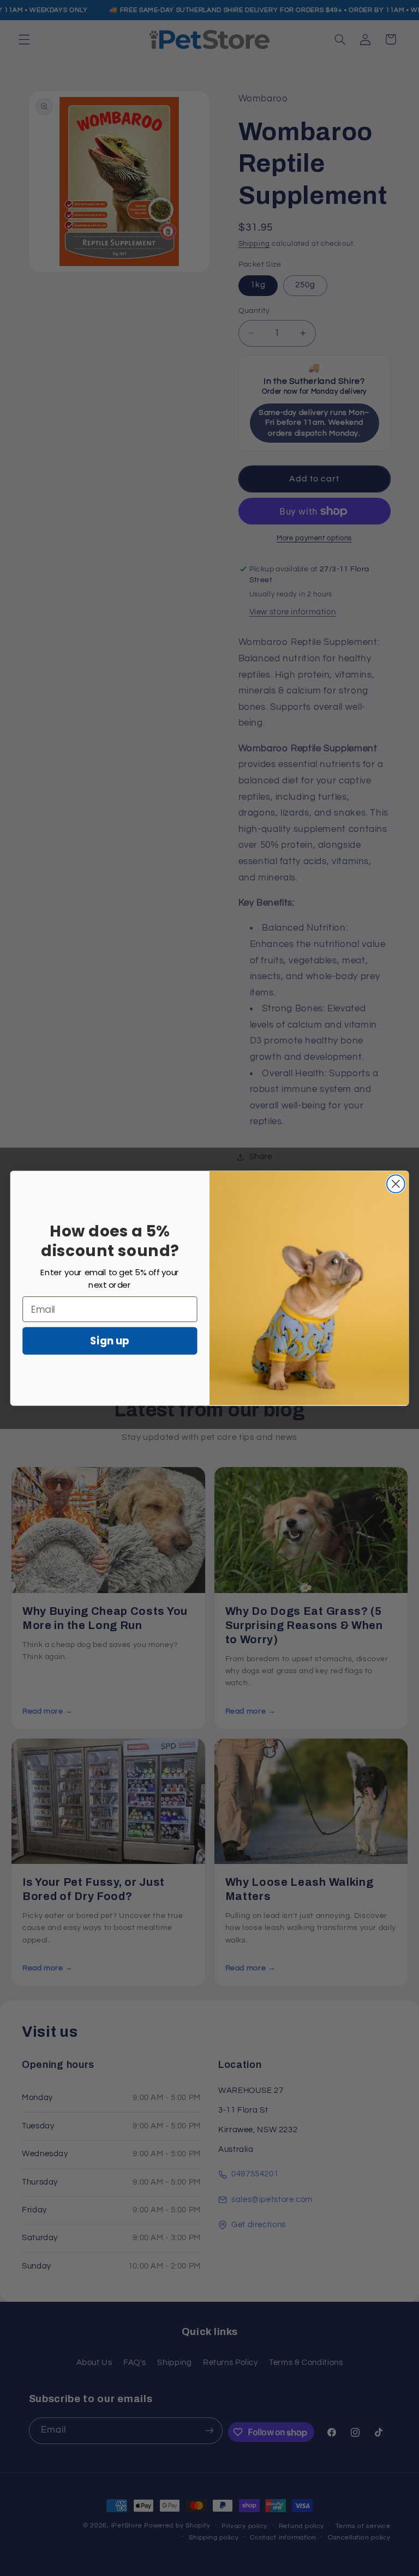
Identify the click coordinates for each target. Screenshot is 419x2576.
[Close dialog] (396, 1184)
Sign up (110, 1341)
